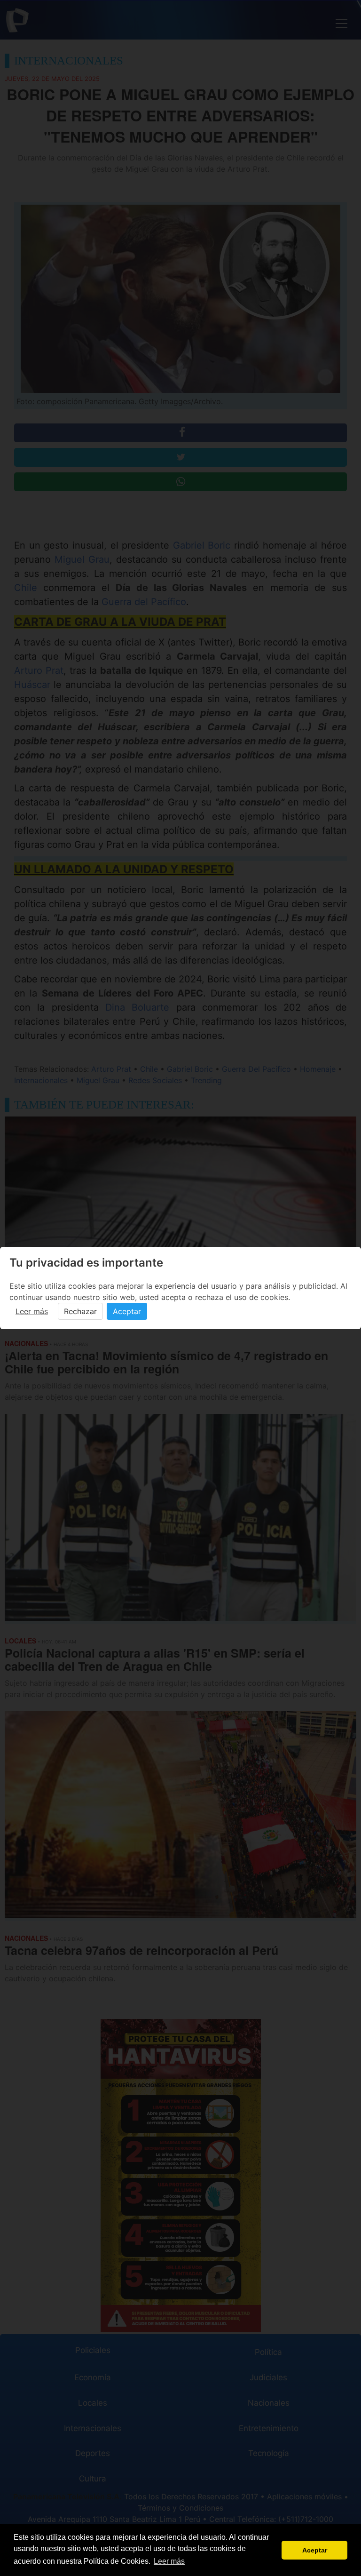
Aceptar (127, 1311)
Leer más (32, 1311)
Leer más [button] (169, 2561)
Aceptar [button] (315, 2550)
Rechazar (80, 1311)
